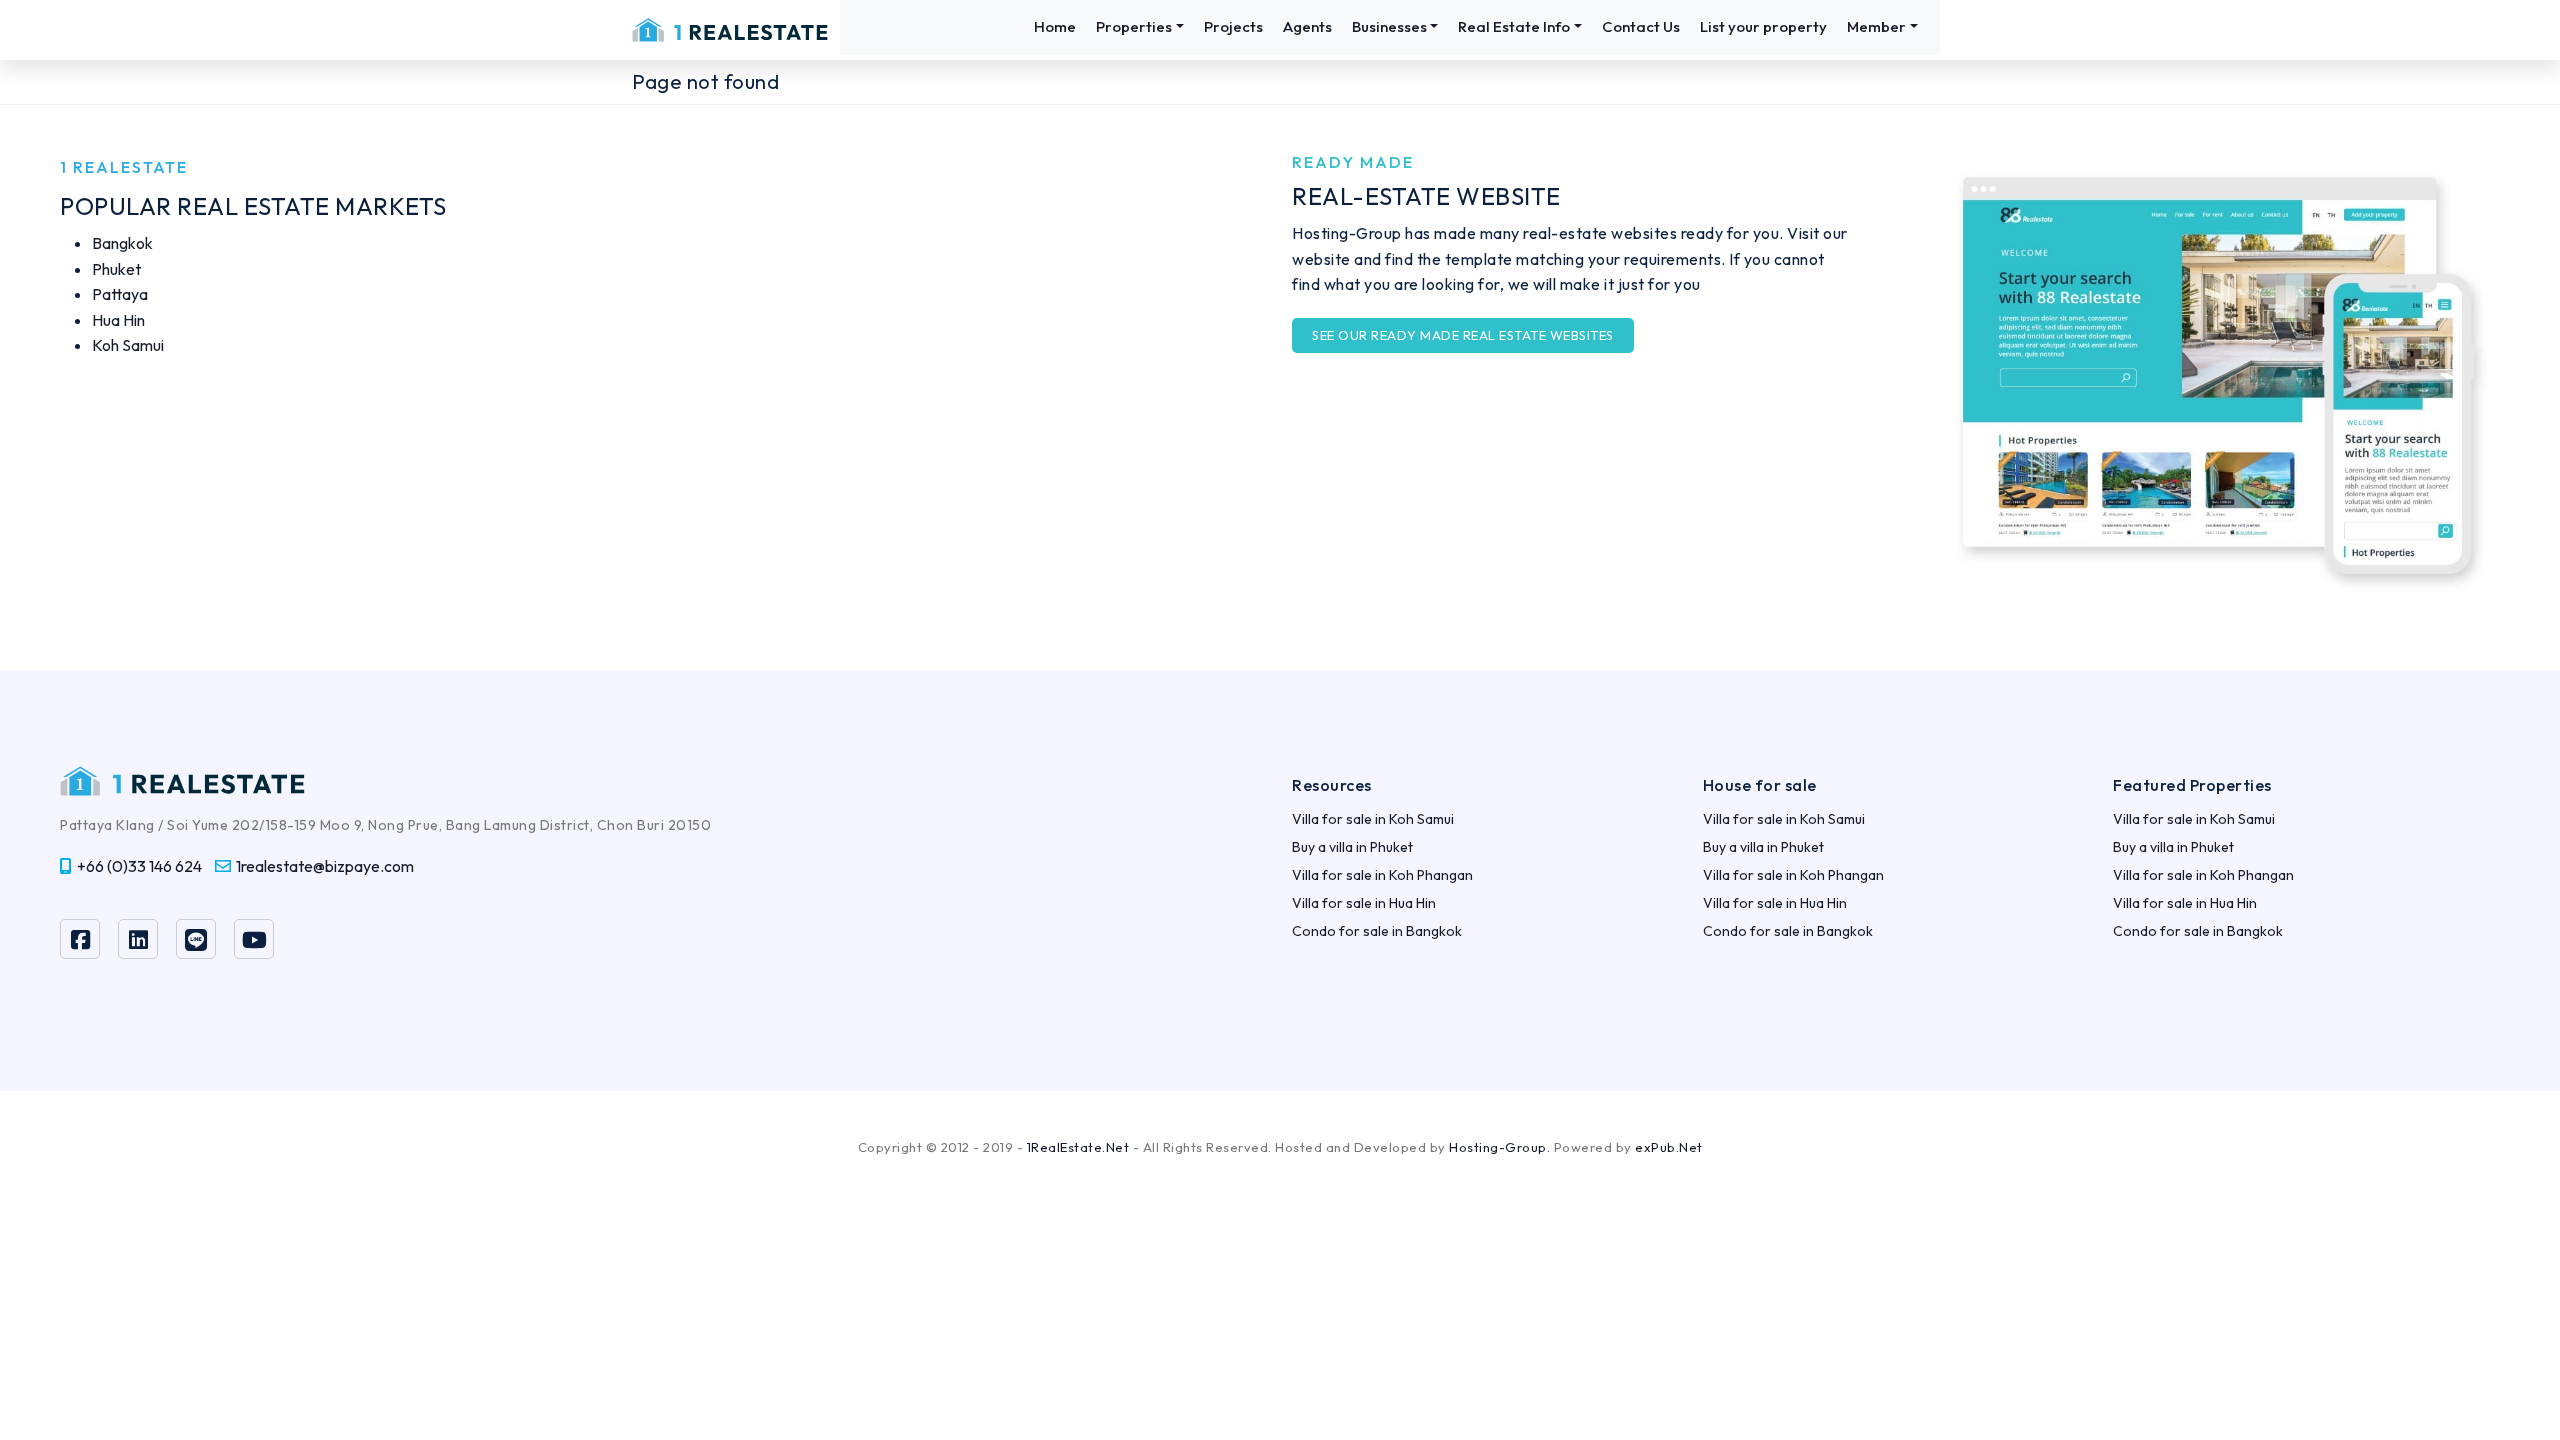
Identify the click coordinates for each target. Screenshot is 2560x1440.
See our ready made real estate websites (1463, 335)
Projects (1233, 26)
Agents (1307, 26)
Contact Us (1641, 26)
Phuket (116, 269)
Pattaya (120, 294)
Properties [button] (1134, 26)
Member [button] (1876, 26)
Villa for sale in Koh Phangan (1382, 875)
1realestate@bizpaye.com (325, 866)
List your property (1763, 26)
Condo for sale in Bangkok (1377, 931)
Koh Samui (128, 345)
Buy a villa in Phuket (1352, 847)
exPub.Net (1669, 1147)
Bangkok (122, 243)
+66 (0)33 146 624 (139, 866)
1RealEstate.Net (1078, 1147)
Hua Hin (118, 320)
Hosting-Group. (1499, 1147)
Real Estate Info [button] (1514, 26)
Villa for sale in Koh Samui (1373, 819)
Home (1055, 26)
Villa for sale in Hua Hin (1364, 903)
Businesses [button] (1389, 26)
